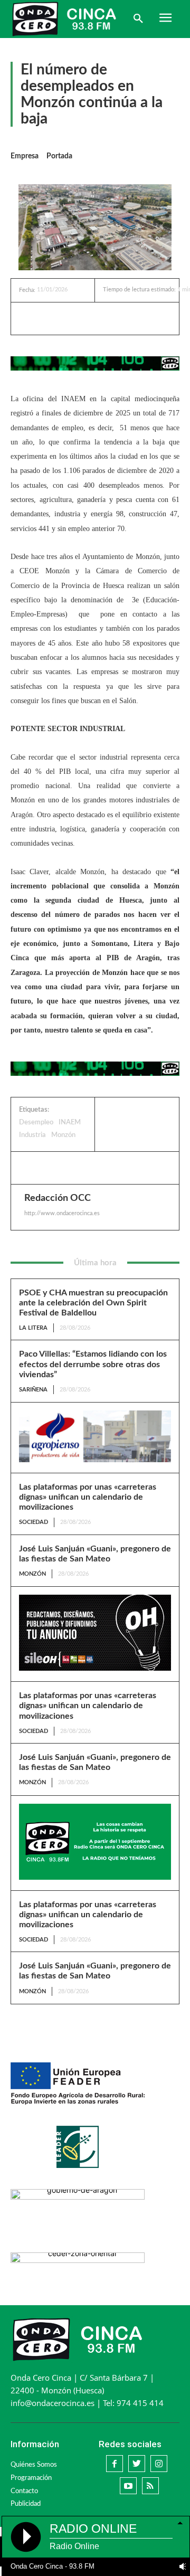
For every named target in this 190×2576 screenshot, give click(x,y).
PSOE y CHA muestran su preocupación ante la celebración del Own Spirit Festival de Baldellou (93, 1303)
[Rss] (150, 2486)
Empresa (25, 156)
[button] (138, 19)
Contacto (24, 2491)
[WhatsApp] (111, 318)
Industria (32, 1135)
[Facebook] (63, 318)
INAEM (70, 1123)
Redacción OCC (58, 1198)
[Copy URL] (136, 318)
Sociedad (34, 1522)
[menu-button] (165, 19)
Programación (31, 2478)
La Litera (33, 1328)
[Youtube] (128, 2486)
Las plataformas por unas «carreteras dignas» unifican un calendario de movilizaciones (88, 1497)
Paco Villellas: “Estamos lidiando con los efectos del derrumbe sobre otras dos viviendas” (93, 1364)
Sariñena (33, 1390)
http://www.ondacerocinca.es (62, 1213)
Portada (59, 156)
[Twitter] (87, 318)
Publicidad (26, 2504)
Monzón (63, 1135)
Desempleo (36, 1123)
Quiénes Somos (34, 2465)
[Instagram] (159, 2464)
